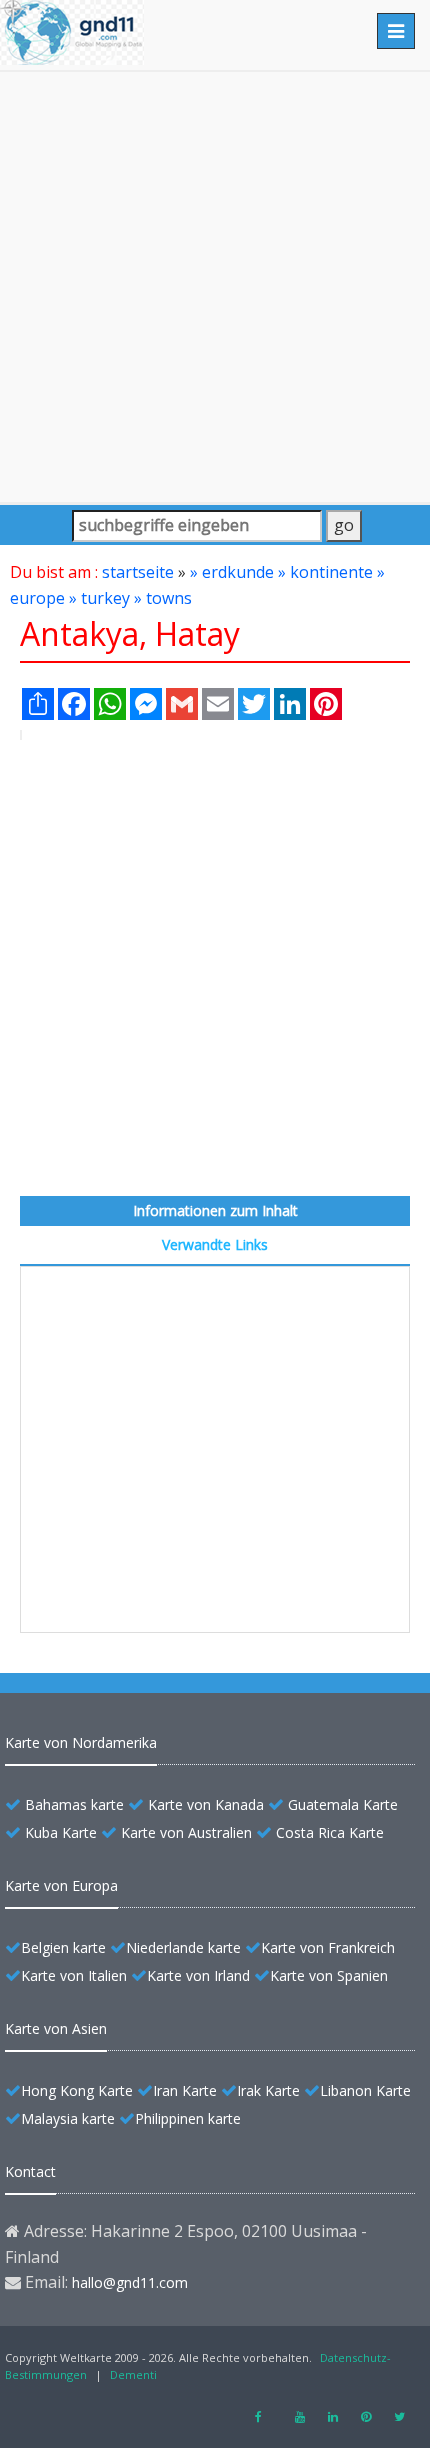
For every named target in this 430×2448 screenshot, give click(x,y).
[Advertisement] (215, 287)
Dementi (133, 2374)
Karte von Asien (56, 2028)
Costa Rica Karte (330, 1832)
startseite (138, 572)
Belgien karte (63, 1947)
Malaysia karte (68, 2118)
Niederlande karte (183, 1947)
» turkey (99, 598)
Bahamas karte (74, 1804)
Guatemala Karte (343, 1804)
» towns (163, 598)
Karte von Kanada (206, 1804)
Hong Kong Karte (77, 2090)
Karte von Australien (186, 1832)
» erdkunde (232, 572)
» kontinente (325, 572)
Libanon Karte (365, 2090)
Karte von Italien (74, 1975)
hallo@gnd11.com (130, 2282)
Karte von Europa (61, 1885)
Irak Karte (268, 2090)
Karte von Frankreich (328, 1947)
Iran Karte (185, 2090)
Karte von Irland (198, 1975)
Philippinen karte (188, 2118)
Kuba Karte (61, 1832)
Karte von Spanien (329, 1975)
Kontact (30, 2171)
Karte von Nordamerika (81, 1742)
